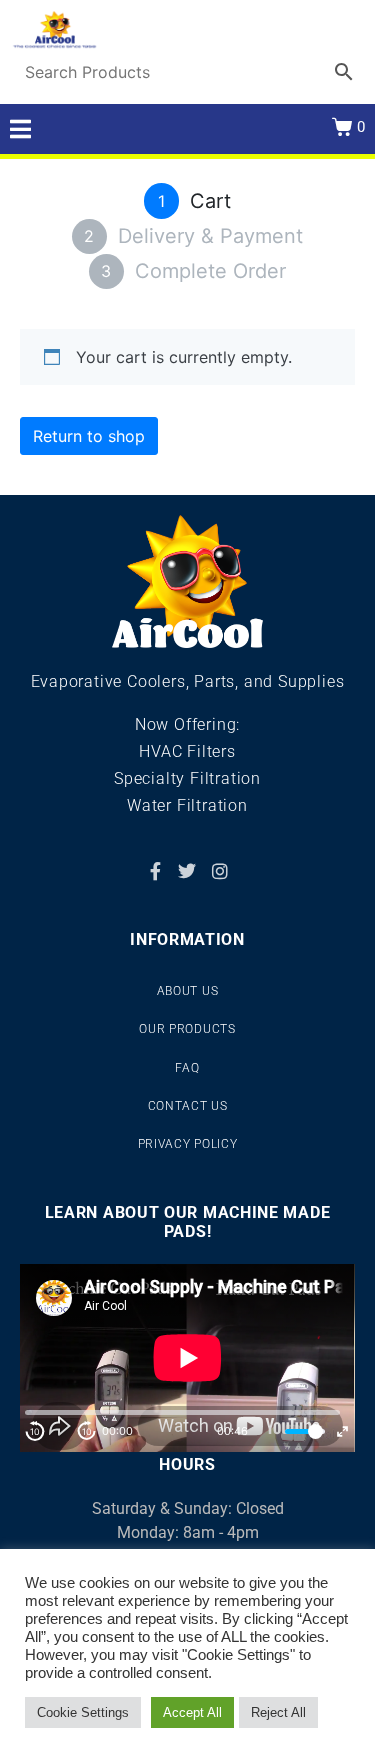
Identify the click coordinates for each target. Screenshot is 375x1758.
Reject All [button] (278, 1712)
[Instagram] (220, 871)
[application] (187, 1358)
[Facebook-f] (155, 871)
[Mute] (267, 1431)
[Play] (61, 1431)
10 (35, 1431)
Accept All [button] (192, 1712)
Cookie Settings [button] (83, 1712)
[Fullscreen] (342, 1431)
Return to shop (89, 436)
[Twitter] (187, 871)
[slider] (305, 1431)
